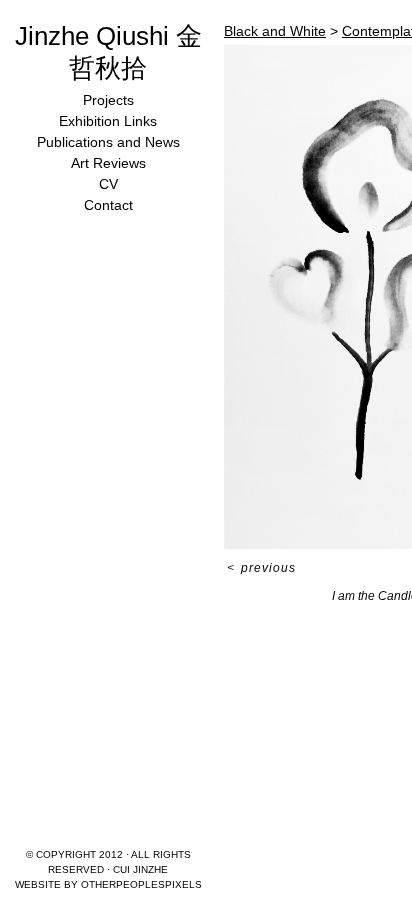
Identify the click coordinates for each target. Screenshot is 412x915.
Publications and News (108, 142)
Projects (108, 100)
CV (108, 184)
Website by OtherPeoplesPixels (108, 884)
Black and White (275, 31)
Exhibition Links (108, 121)
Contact (108, 205)
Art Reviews (108, 163)
